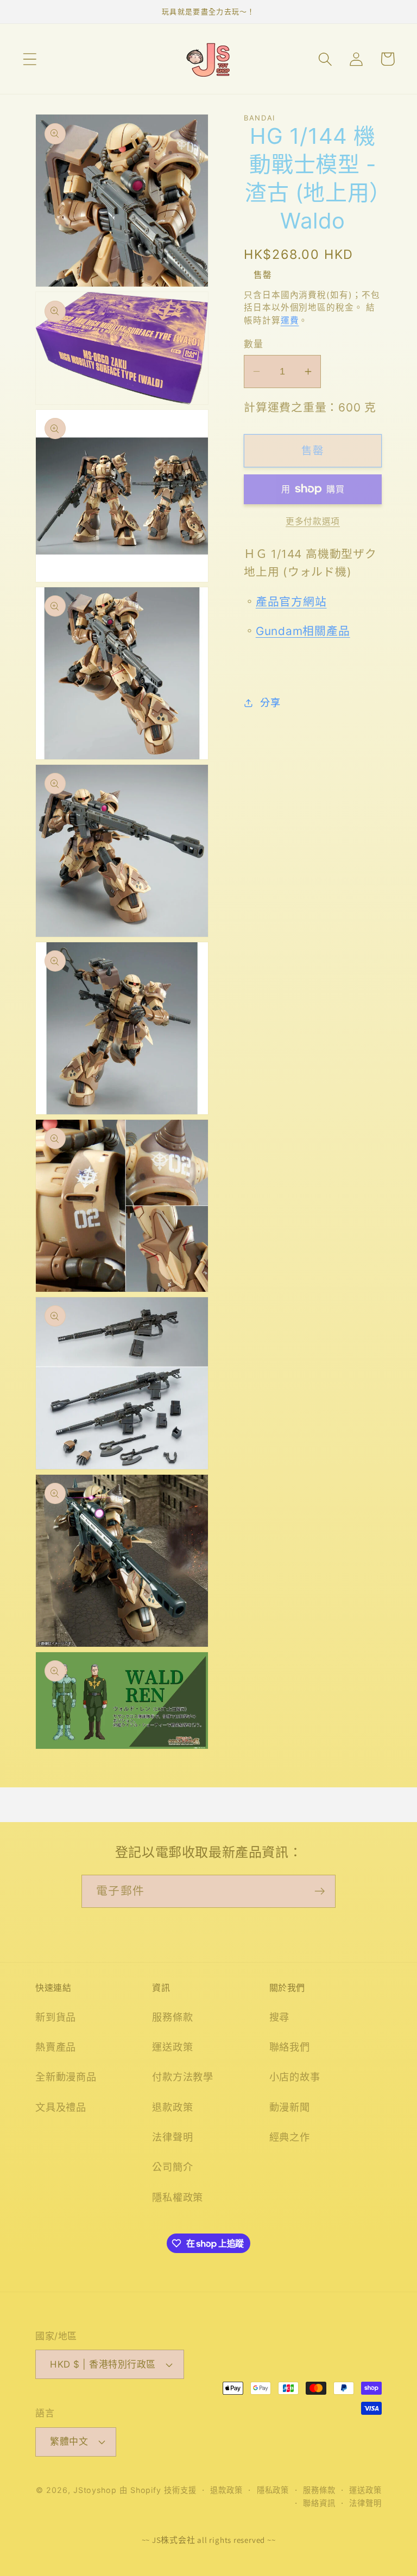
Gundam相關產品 (303, 631)
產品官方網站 (291, 602)
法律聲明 (172, 2137)
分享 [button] (270, 702)
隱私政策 (273, 2490)
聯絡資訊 (319, 2503)
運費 (290, 321)
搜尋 (280, 2017)
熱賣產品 (56, 2047)
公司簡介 (172, 2167)
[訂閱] (320, 1891)
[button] (30, 59)
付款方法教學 (183, 2077)
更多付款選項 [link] (313, 521)
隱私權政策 (178, 2197)
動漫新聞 (290, 2107)
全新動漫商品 (66, 2077)
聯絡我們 (290, 2047)
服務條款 (172, 2017)
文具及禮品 (61, 2107)
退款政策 (172, 2107)
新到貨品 (56, 2017)
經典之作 (290, 2137)
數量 (253, 344)
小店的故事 (295, 2077)
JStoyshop (95, 2490)
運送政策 (172, 2047)
